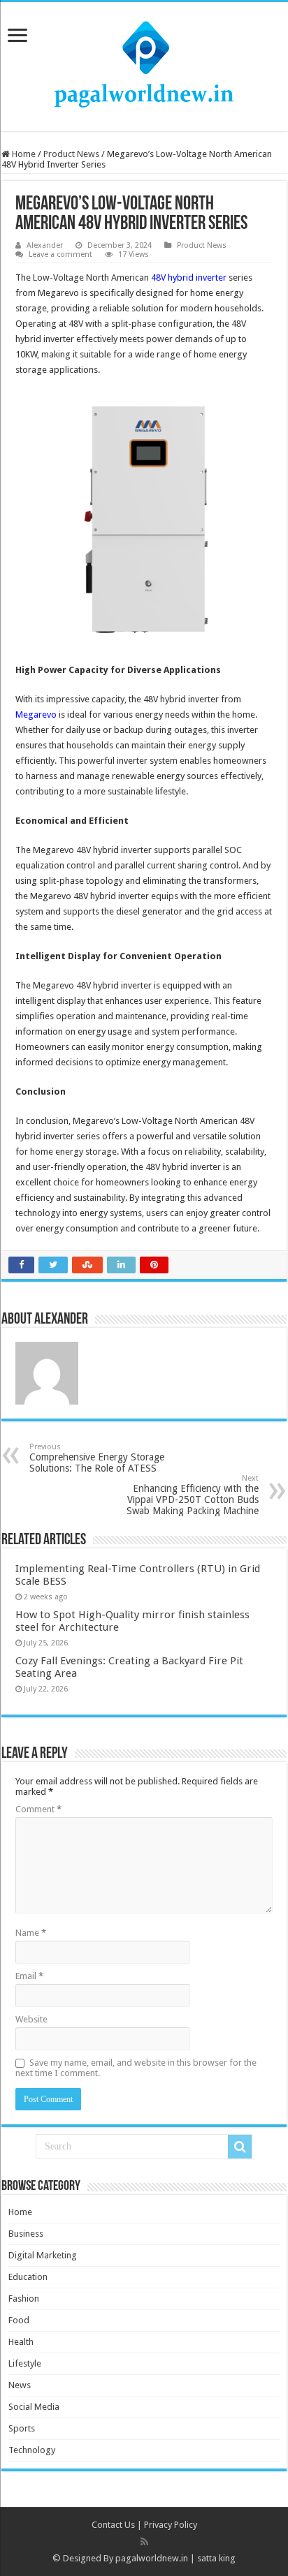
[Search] (240, 2147)
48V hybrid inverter (189, 277)
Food (19, 2320)
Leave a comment (60, 254)
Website (31, 2019)
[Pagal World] (144, 64)
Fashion (24, 2299)
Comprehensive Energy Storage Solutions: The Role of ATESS (97, 1458)
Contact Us (113, 2525)
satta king (216, 2558)
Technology (32, 2450)
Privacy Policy (171, 2525)
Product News (71, 154)
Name (31, 1933)
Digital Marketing (43, 2255)
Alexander (45, 245)
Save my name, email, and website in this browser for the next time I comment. (136, 2068)
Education (28, 2277)
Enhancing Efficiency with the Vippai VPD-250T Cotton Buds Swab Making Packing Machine (193, 1495)
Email (29, 1976)
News (20, 2385)
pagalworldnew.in (152, 2558)
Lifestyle (25, 2363)
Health (21, 2342)
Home (23, 154)
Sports (22, 2428)
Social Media (34, 2407)
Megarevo (36, 715)
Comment (38, 1809)
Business (26, 2234)
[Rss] (144, 2542)
